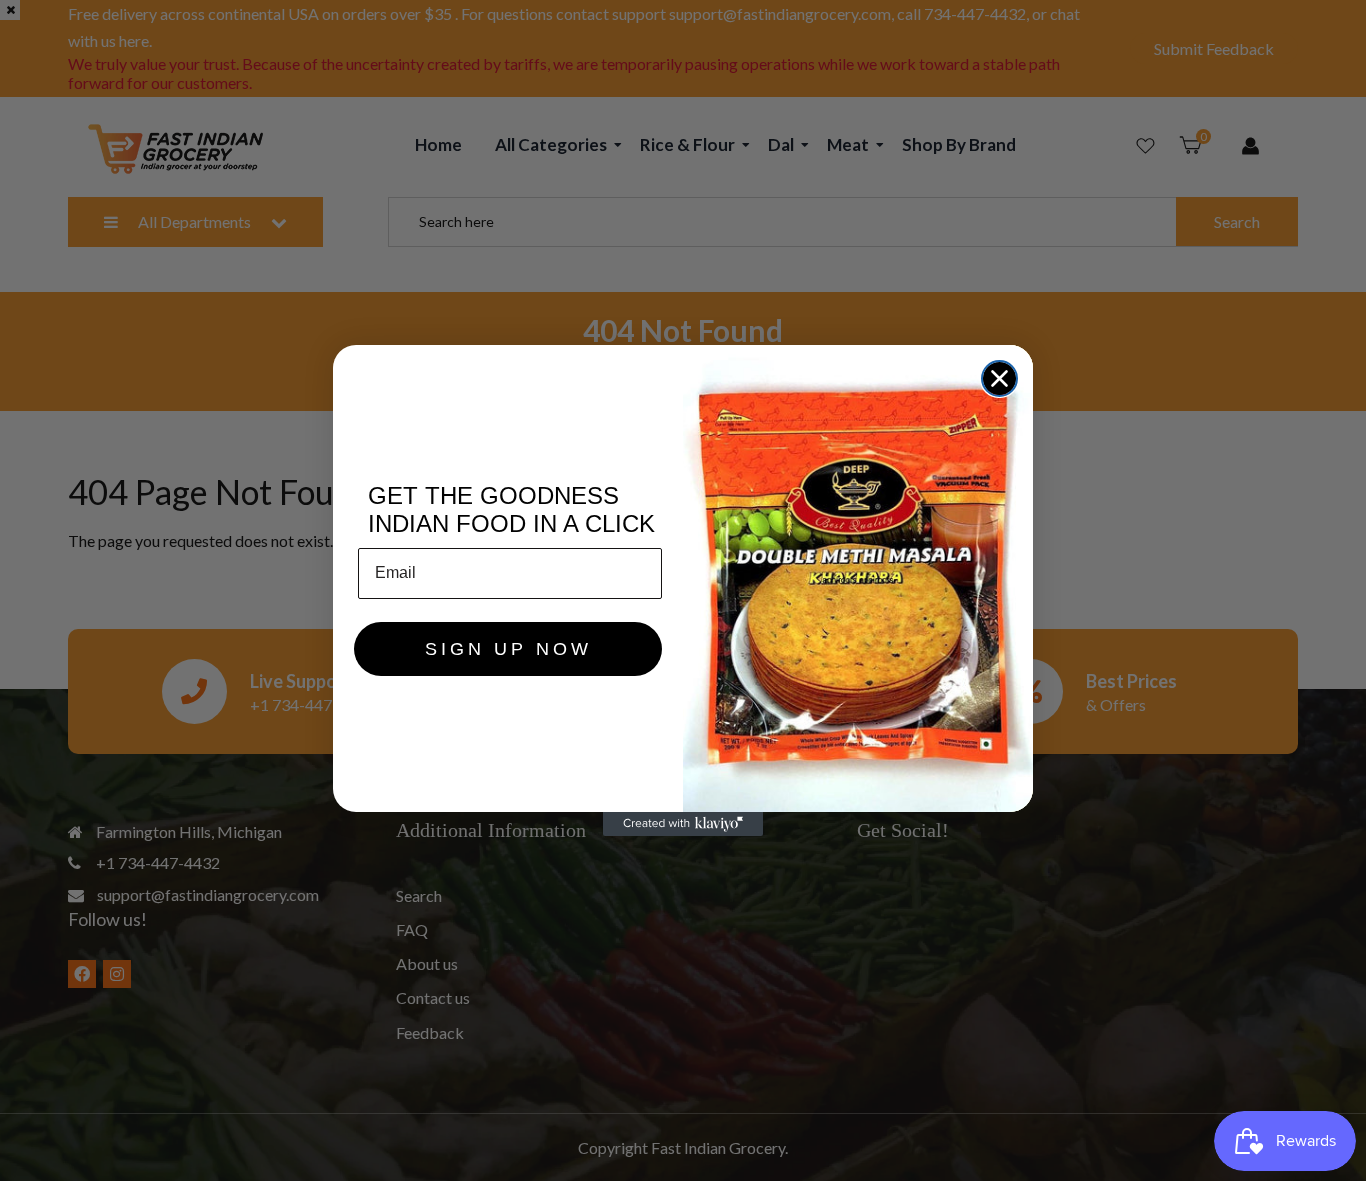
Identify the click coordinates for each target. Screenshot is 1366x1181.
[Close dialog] (999, 378)
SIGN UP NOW (508, 649)
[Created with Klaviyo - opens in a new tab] (683, 824)
